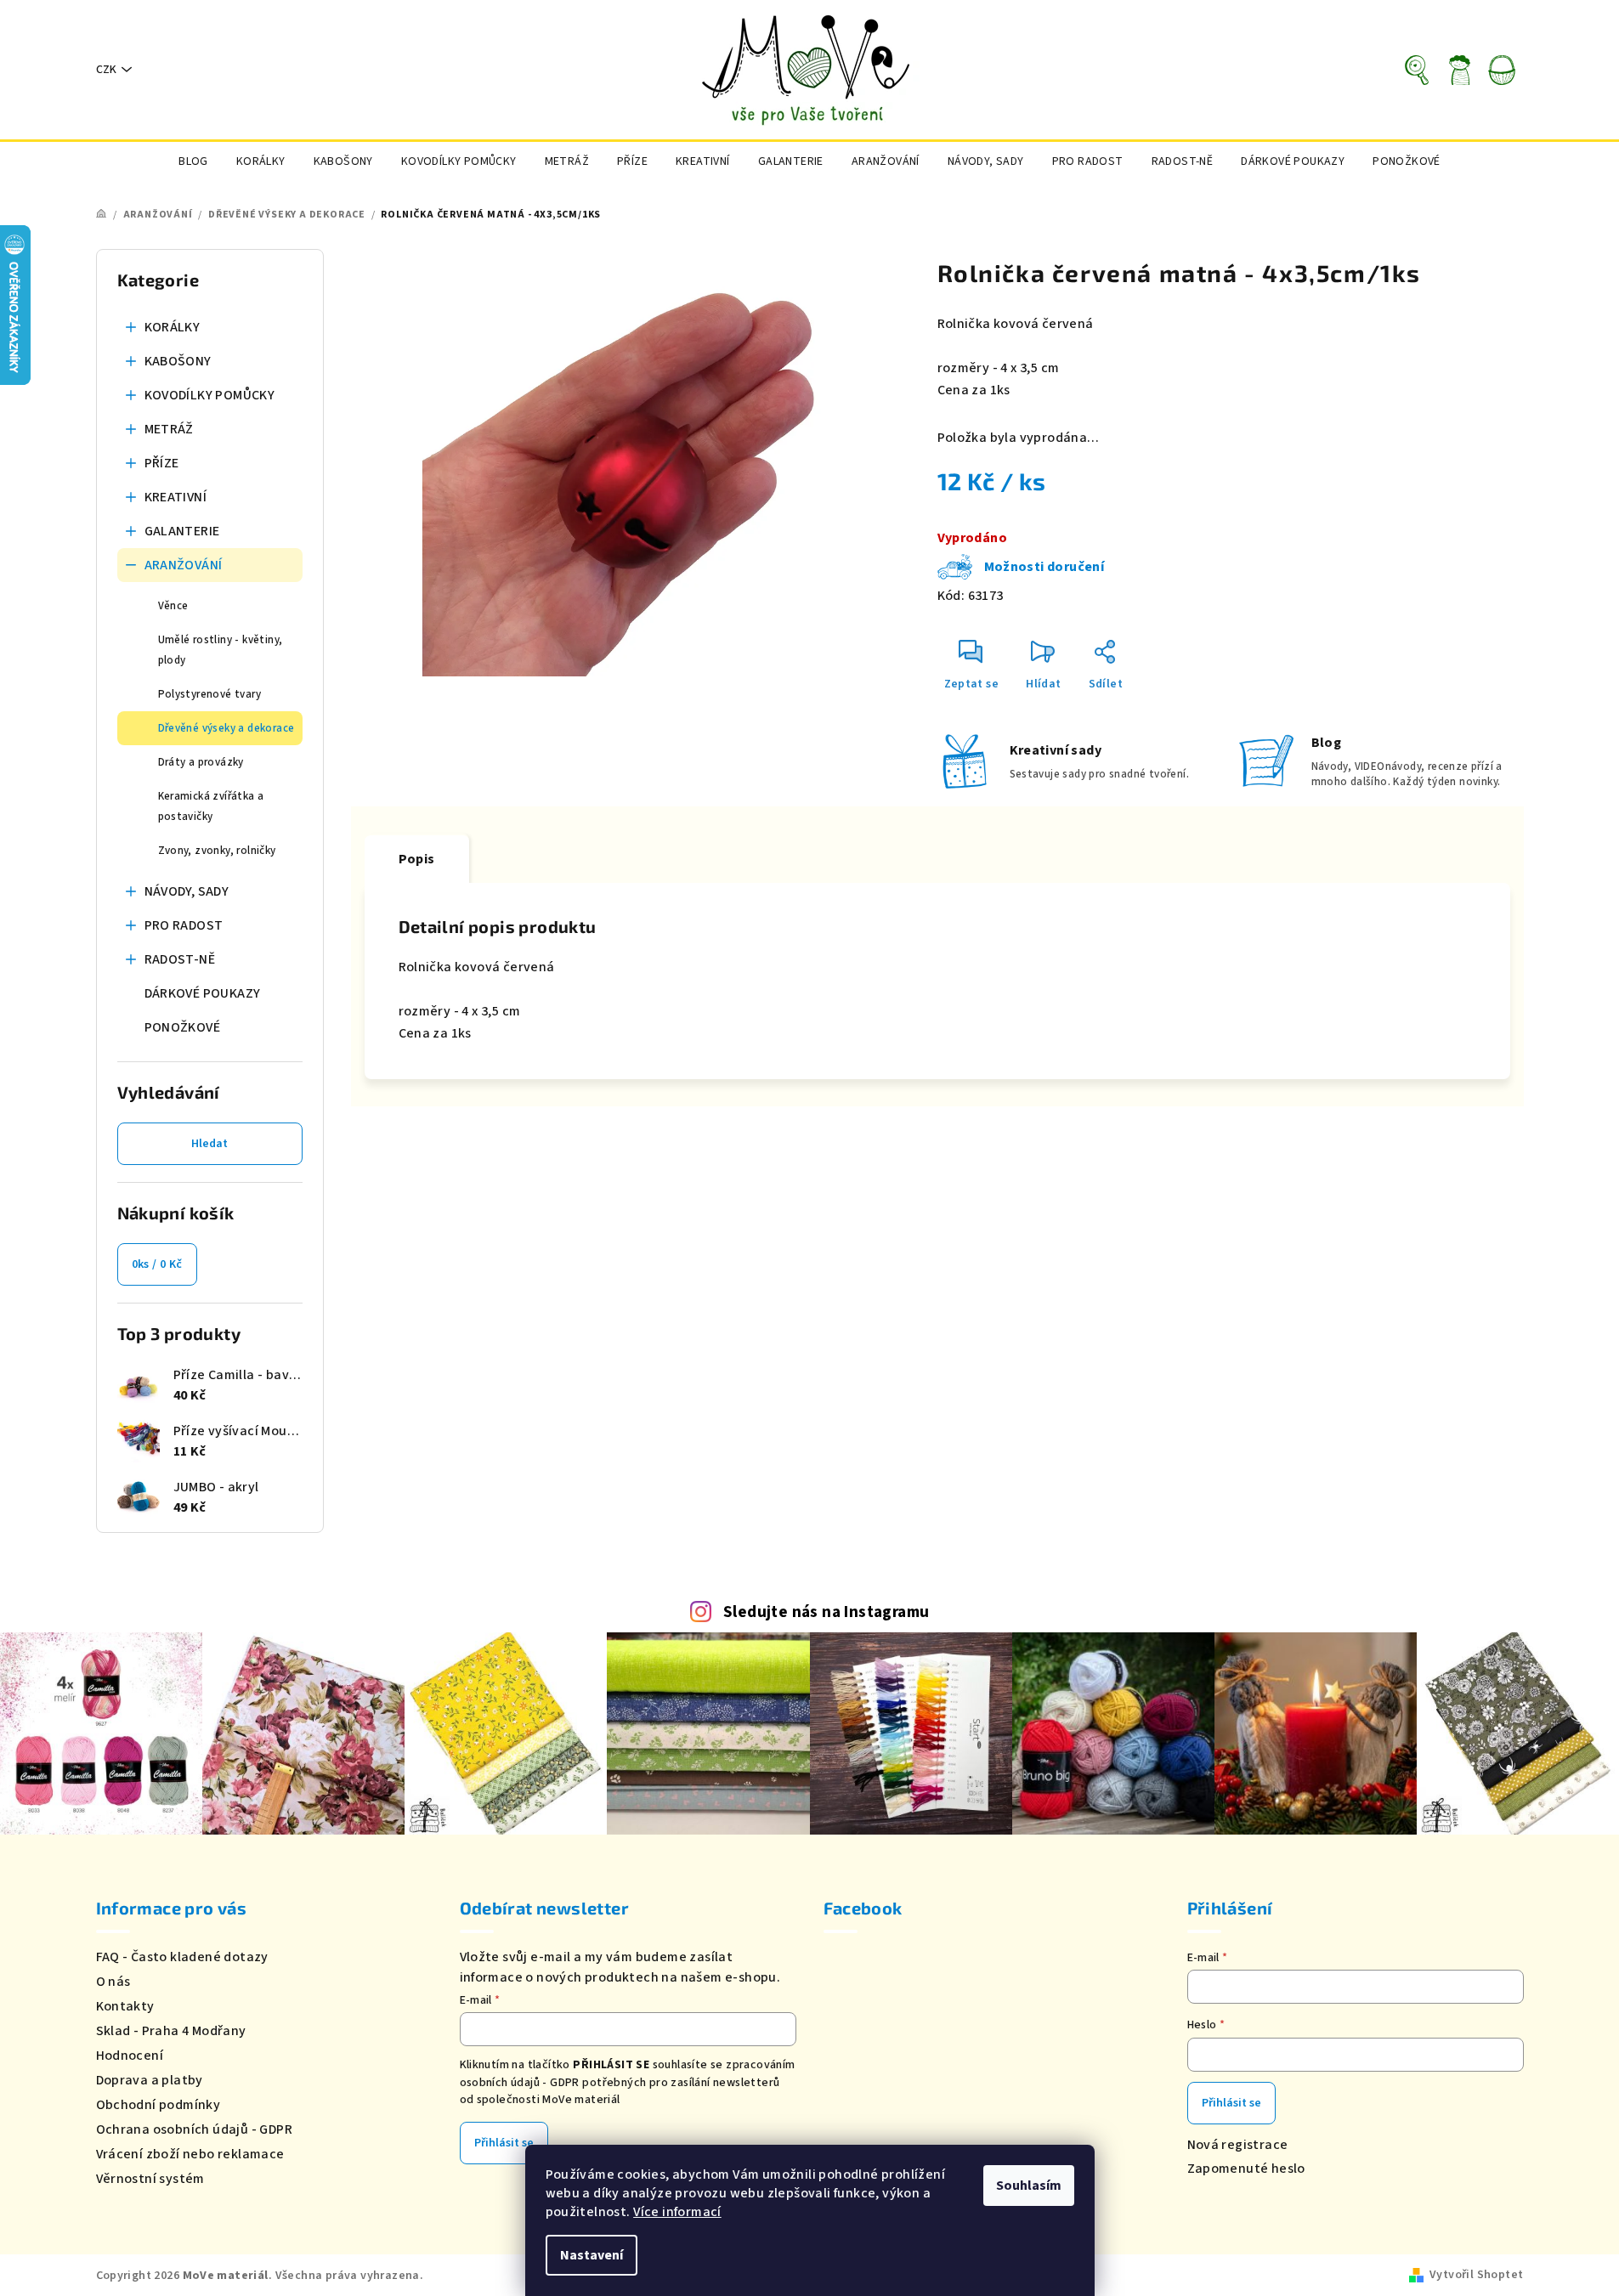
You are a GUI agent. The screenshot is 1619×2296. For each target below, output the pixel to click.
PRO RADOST (184, 925)
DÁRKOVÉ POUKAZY (203, 993)
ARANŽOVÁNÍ (184, 565)
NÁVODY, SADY (187, 891)
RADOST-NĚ (180, 959)
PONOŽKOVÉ (183, 1027)
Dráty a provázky (201, 762)
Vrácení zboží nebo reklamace (190, 2154)
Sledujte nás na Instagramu (826, 1612)
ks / (157, 1264)
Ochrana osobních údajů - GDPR (195, 2129)
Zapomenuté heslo (1246, 2169)
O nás (113, 1982)
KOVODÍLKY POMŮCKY (210, 395)
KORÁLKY (173, 327)
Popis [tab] (417, 859)
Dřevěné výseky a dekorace (226, 728)
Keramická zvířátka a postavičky (211, 806)
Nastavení (592, 2255)
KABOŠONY (178, 361)
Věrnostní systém (150, 2179)
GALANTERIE (182, 531)
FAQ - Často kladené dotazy (182, 1957)
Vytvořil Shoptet (1476, 2275)
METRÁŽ (169, 429)
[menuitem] (193, 161)
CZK (106, 70)
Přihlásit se (504, 2143)
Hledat (209, 1144)
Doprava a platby (150, 2080)
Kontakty (125, 2006)
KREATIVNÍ (176, 497)
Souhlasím (1029, 2186)
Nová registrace (1238, 2145)
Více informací (677, 2212)
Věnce (173, 606)
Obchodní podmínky (159, 2105)
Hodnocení (130, 2056)
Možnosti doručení (1044, 567)
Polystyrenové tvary (210, 694)
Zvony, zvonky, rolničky (217, 851)
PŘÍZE (162, 463)
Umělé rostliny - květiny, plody (221, 650)
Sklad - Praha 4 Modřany (171, 2031)
